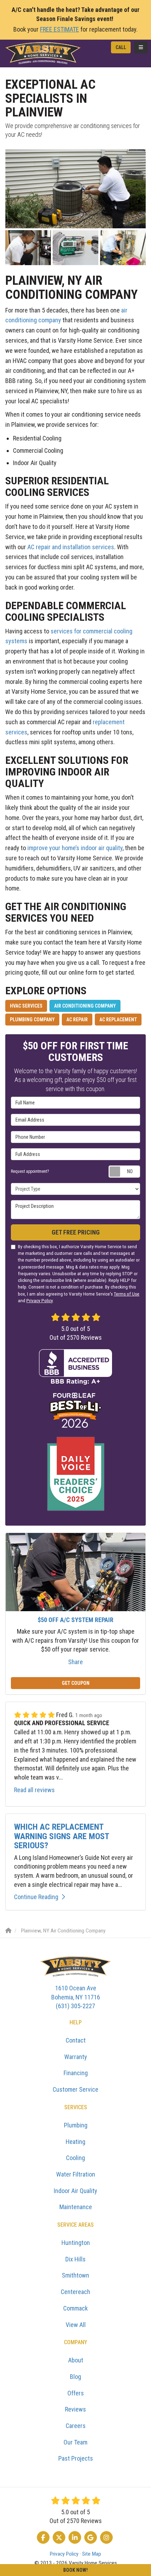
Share (75, 1662)
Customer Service (75, 2089)
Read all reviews (34, 1790)
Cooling (75, 2158)
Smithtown (75, 2275)
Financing (76, 2073)
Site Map (92, 2554)
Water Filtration (76, 2174)
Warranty (76, 2057)
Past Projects (76, 2458)
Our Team (75, 2442)
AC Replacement (118, 1020)
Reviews (75, 2409)
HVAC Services (26, 1006)
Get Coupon (76, 1683)
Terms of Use (127, 1294)
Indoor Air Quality (75, 2191)
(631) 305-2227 (76, 1997)
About (76, 2360)
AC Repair (77, 1020)
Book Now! (75, 2570)
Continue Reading (36, 1897)
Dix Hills (75, 2259)
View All (76, 2325)
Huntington (76, 2243)
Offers (76, 2393)
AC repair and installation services (71, 547)
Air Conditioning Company (85, 1006)
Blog (75, 2377)
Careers (76, 2426)
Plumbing (76, 2125)
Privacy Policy (40, 1300)
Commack (75, 2308)
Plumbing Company (32, 1020)
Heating (75, 2142)
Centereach (75, 2292)
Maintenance (76, 2207)
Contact (76, 2040)
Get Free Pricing (76, 1232)
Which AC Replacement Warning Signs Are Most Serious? (61, 1836)
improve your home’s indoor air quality (75, 848)
